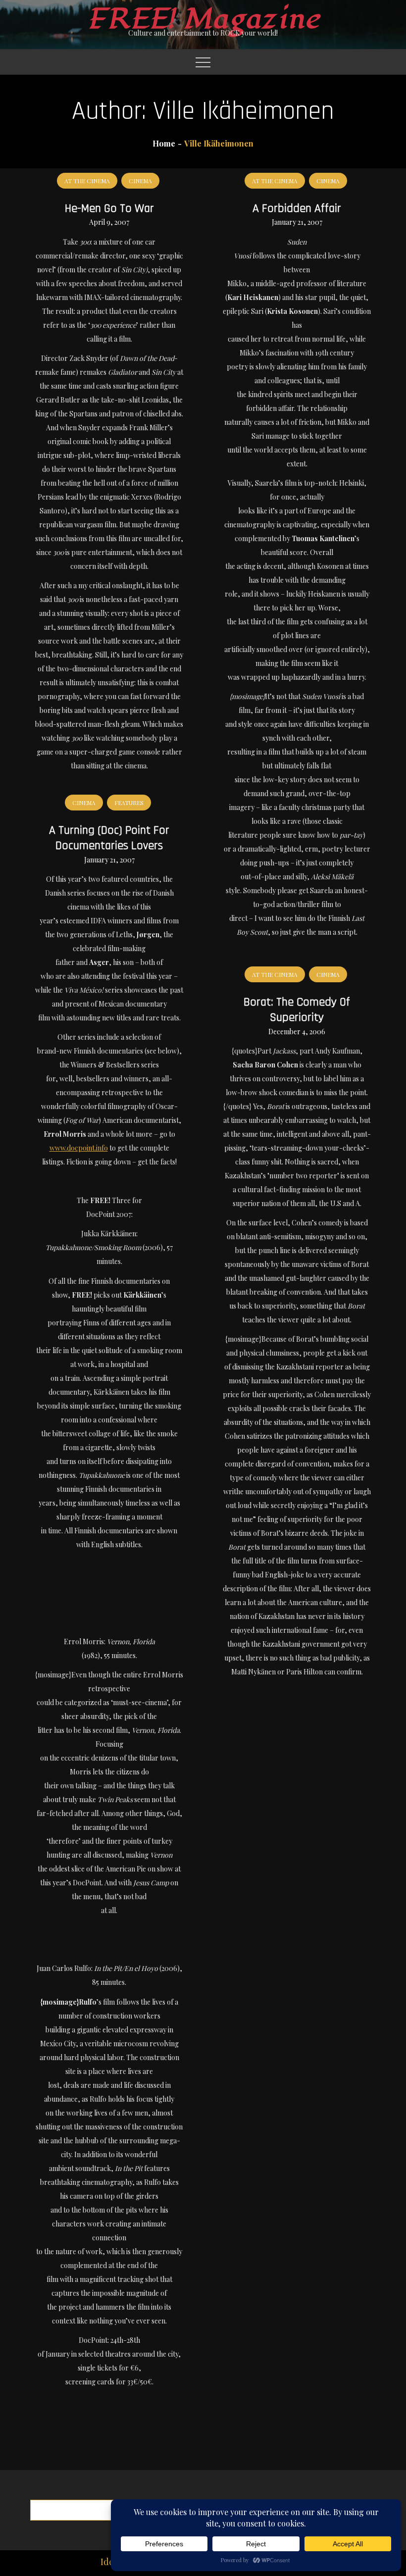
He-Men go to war (109, 208)
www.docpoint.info (79, 1148)
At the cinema (87, 181)
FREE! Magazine (203, 19)
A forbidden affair (297, 208)
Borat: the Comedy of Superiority (297, 1010)
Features (129, 803)
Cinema (140, 181)
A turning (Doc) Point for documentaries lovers (109, 838)
